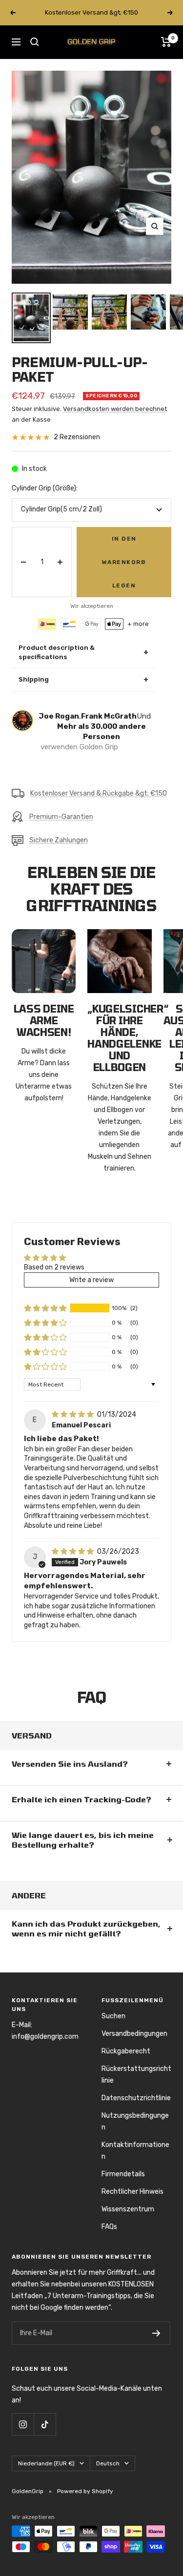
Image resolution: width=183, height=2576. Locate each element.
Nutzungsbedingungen (135, 2121)
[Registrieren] (156, 2333)
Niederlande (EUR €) (46, 2463)
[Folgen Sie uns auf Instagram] (23, 2424)
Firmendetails (123, 2174)
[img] (73, 1415)
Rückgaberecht (126, 2051)
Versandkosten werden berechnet (115, 409)
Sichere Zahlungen (59, 840)
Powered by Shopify (85, 2491)
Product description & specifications (83, 652)
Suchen (113, 2016)
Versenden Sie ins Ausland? (70, 1764)
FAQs (109, 2227)
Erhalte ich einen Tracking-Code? (81, 1799)
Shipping (83, 680)
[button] (45, 1308)
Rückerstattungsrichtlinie (136, 2075)
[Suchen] (35, 42)
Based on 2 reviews (54, 1267)
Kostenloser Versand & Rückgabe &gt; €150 (99, 793)
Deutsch (108, 2463)
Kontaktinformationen (135, 2151)
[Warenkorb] (166, 42)
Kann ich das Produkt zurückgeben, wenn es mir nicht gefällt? (86, 1928)
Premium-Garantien (61, 817)
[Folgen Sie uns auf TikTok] (45, 2424)
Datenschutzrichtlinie (136, 2098)
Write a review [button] (91, 1280)
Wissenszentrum (128, 2209)
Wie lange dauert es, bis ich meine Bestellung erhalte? (83, 1840)
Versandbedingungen (134, 2034)
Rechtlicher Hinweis (132, 2192)
